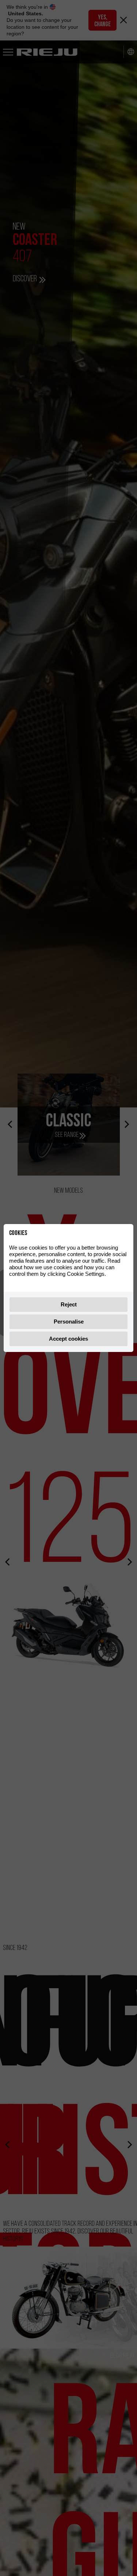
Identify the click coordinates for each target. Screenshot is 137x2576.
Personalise (69, 1322)
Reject (69, 1304)
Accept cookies (68, 1339)
